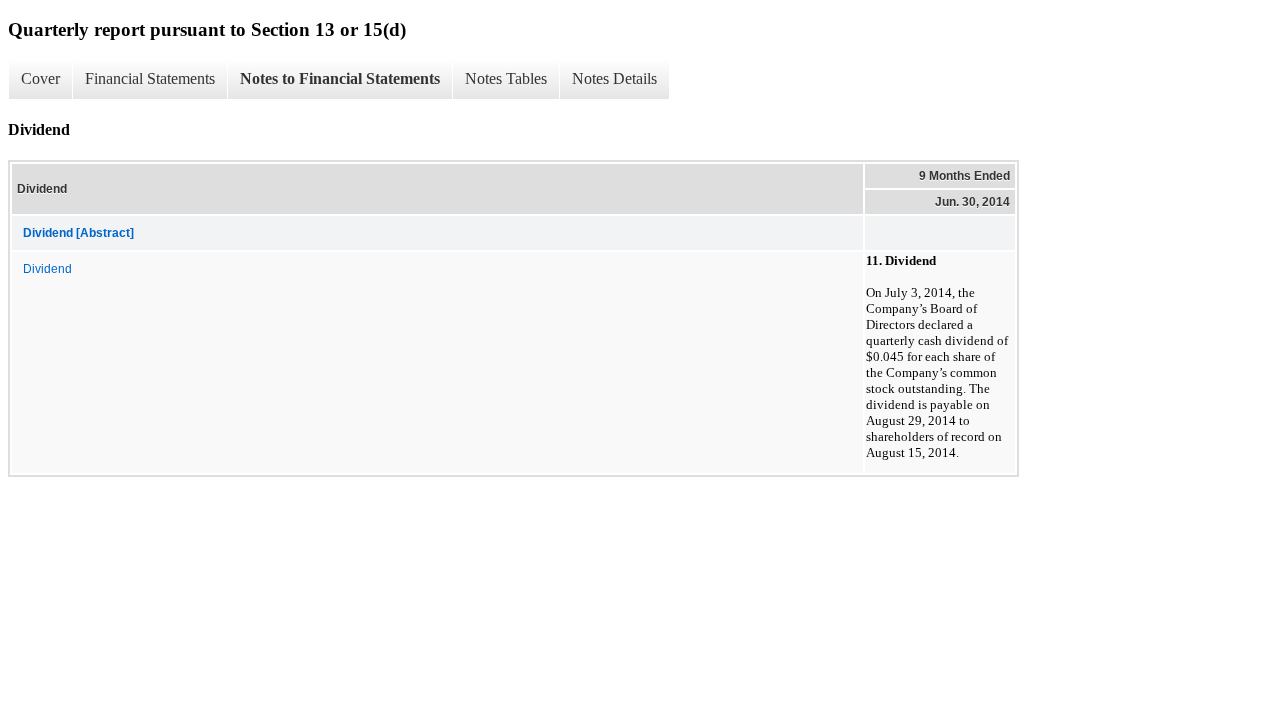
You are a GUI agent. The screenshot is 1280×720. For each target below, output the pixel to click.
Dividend (47, 269)
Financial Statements (150, 78)
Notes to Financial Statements (340, 78)
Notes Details (614, 78)
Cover (40, 78)
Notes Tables (506, 78)
